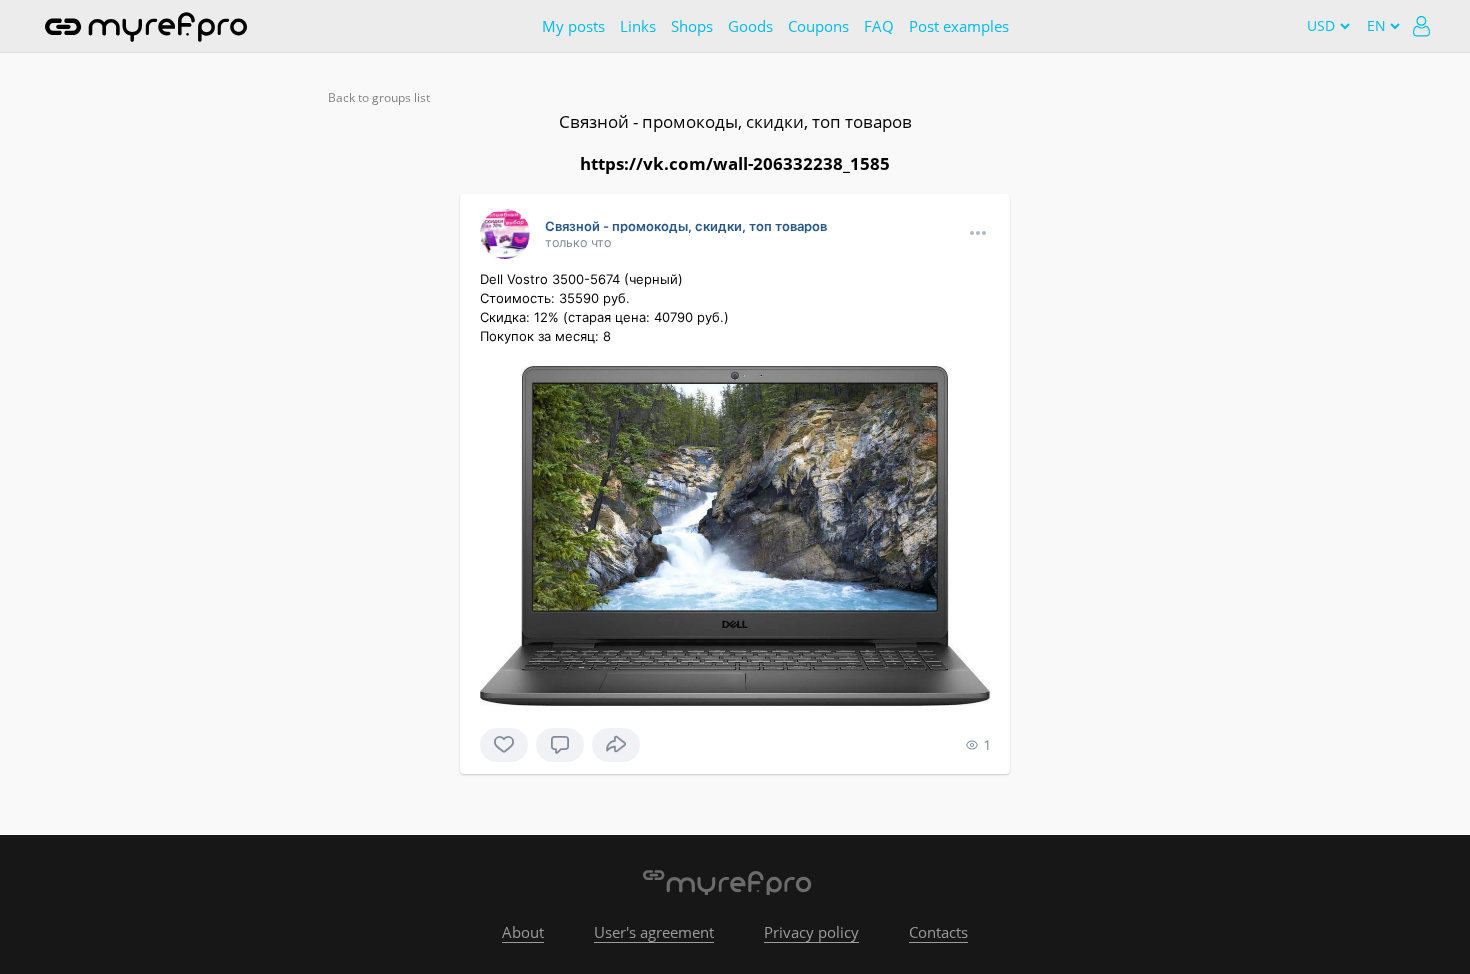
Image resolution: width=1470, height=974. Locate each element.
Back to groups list (379, 97)
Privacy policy (811, 932)
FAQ (879, 26)
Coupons (818, 26)
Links (638, 26)
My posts (573, 26)
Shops (692, 26)
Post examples (959, 26)
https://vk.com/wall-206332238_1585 (735, 163)
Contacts (938, 932)
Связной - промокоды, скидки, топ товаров (735, 121)
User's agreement (654, 932)
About (523, 932)
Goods (750, 26)
